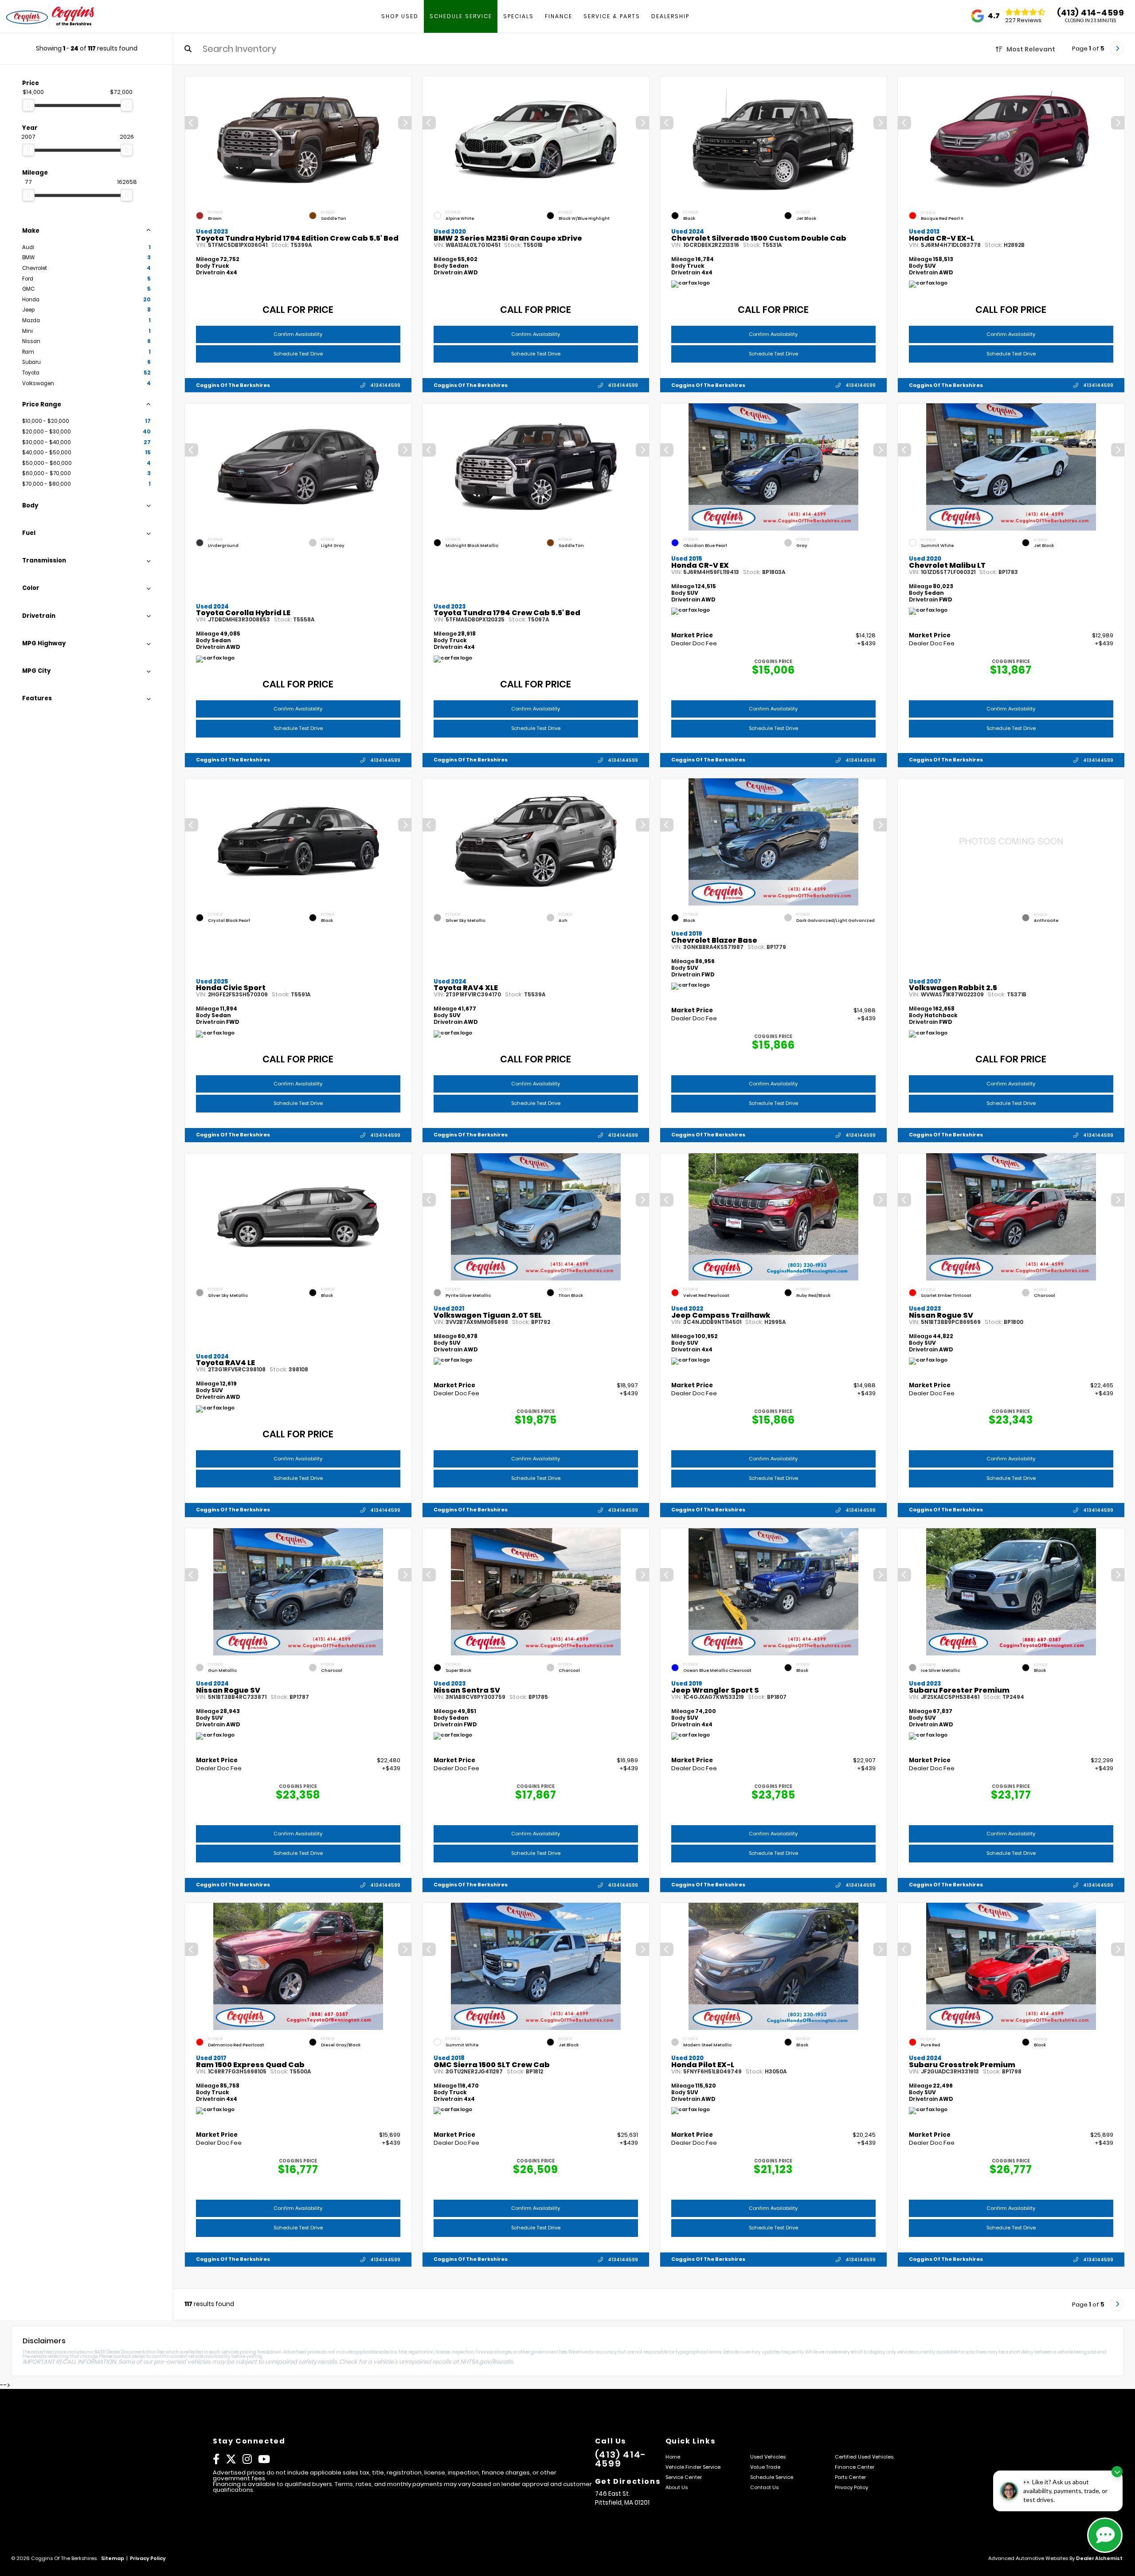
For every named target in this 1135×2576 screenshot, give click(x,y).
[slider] (28, 105)
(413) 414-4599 (1090, 13)
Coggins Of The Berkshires (233, 385)
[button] (405, 123)
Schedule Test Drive (298, 354)
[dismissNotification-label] (1117, 2472)
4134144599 (385, 385)
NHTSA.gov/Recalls (487, 2362)
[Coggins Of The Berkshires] (50, 17)
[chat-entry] (1105, 2535)
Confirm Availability (298, 334)
